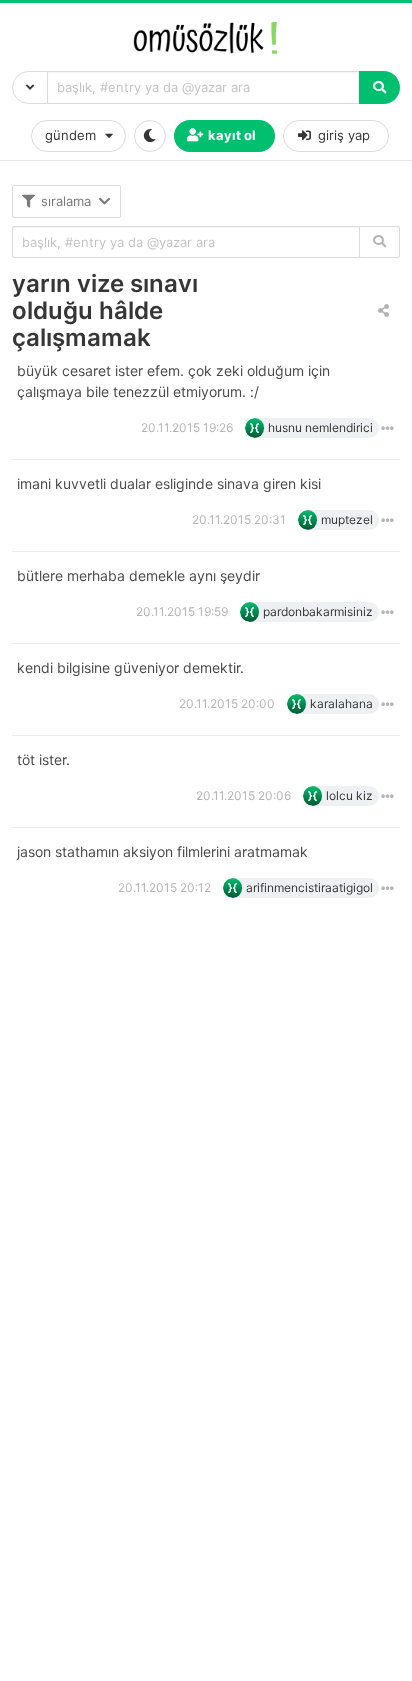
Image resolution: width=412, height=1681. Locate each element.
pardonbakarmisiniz (318, 611)
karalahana (341, 703)
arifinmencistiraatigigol (309, 887)
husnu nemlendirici (320, 427)
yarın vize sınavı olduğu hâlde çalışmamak (105, 310)
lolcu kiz (349, 795)
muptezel (347, 519)
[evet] (379, 242)
